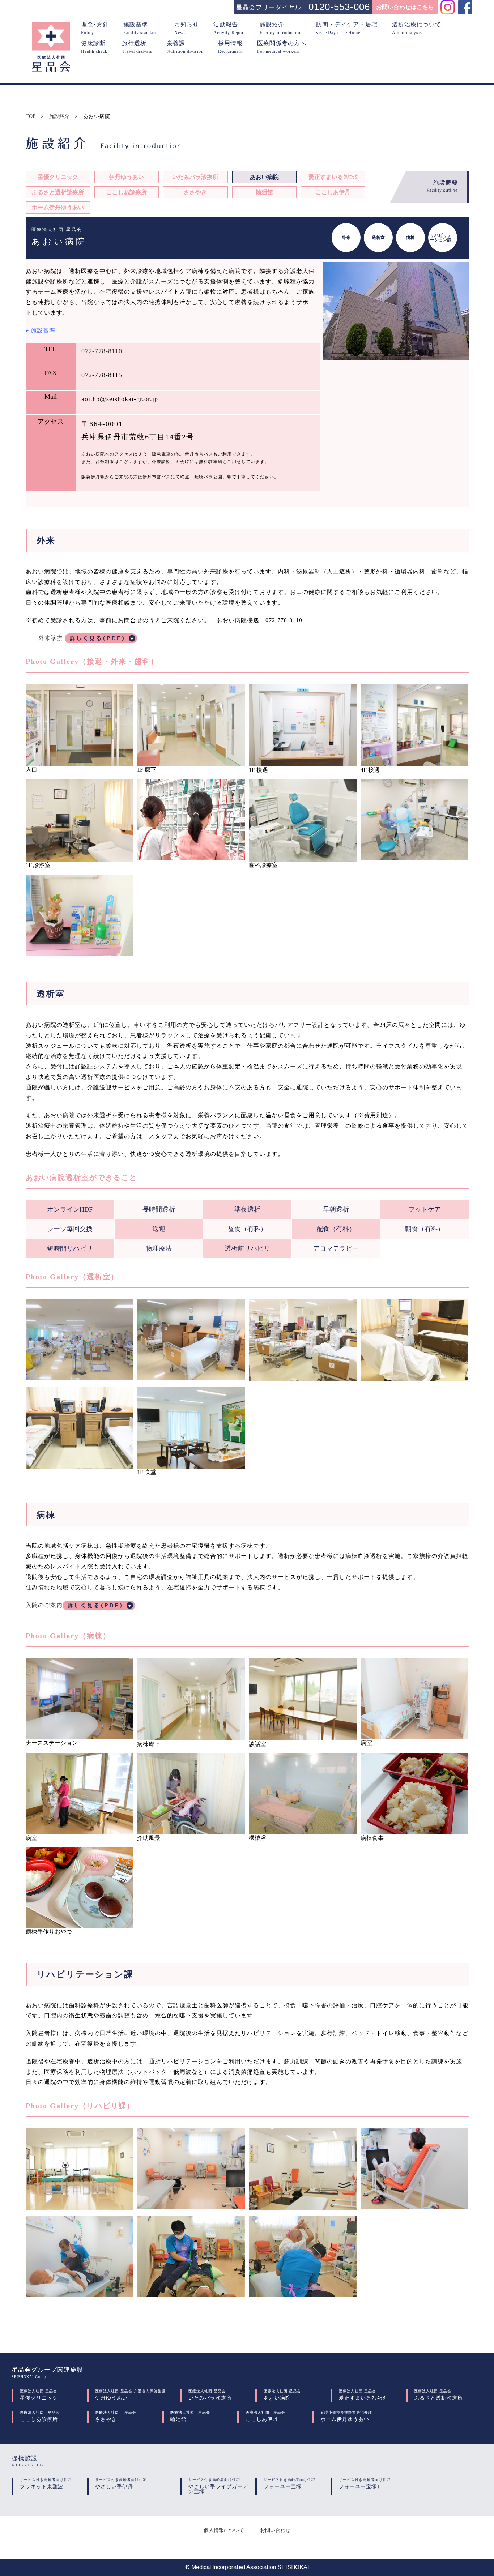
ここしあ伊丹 (333, 192)
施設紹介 (59, 116)
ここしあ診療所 (127, 192)
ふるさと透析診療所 (58, 192)
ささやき (195, 192)
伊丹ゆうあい (127, 177)
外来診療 (52, 638)
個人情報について (224, 2530)
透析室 (378, 238)
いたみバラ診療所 (195, 177)
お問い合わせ (275, 2530)
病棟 (410, 238)
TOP (31, 116)
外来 (346, 238)
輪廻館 (264, 192)
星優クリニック (58, 177)
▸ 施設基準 (41, 330)
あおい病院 (264, 177)
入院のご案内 (44, 1605)
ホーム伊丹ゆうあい (58, 207)
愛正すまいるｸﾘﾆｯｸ (333, 177)
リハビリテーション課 (441, 238)
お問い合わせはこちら (405, 7)
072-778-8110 (102, 351)
